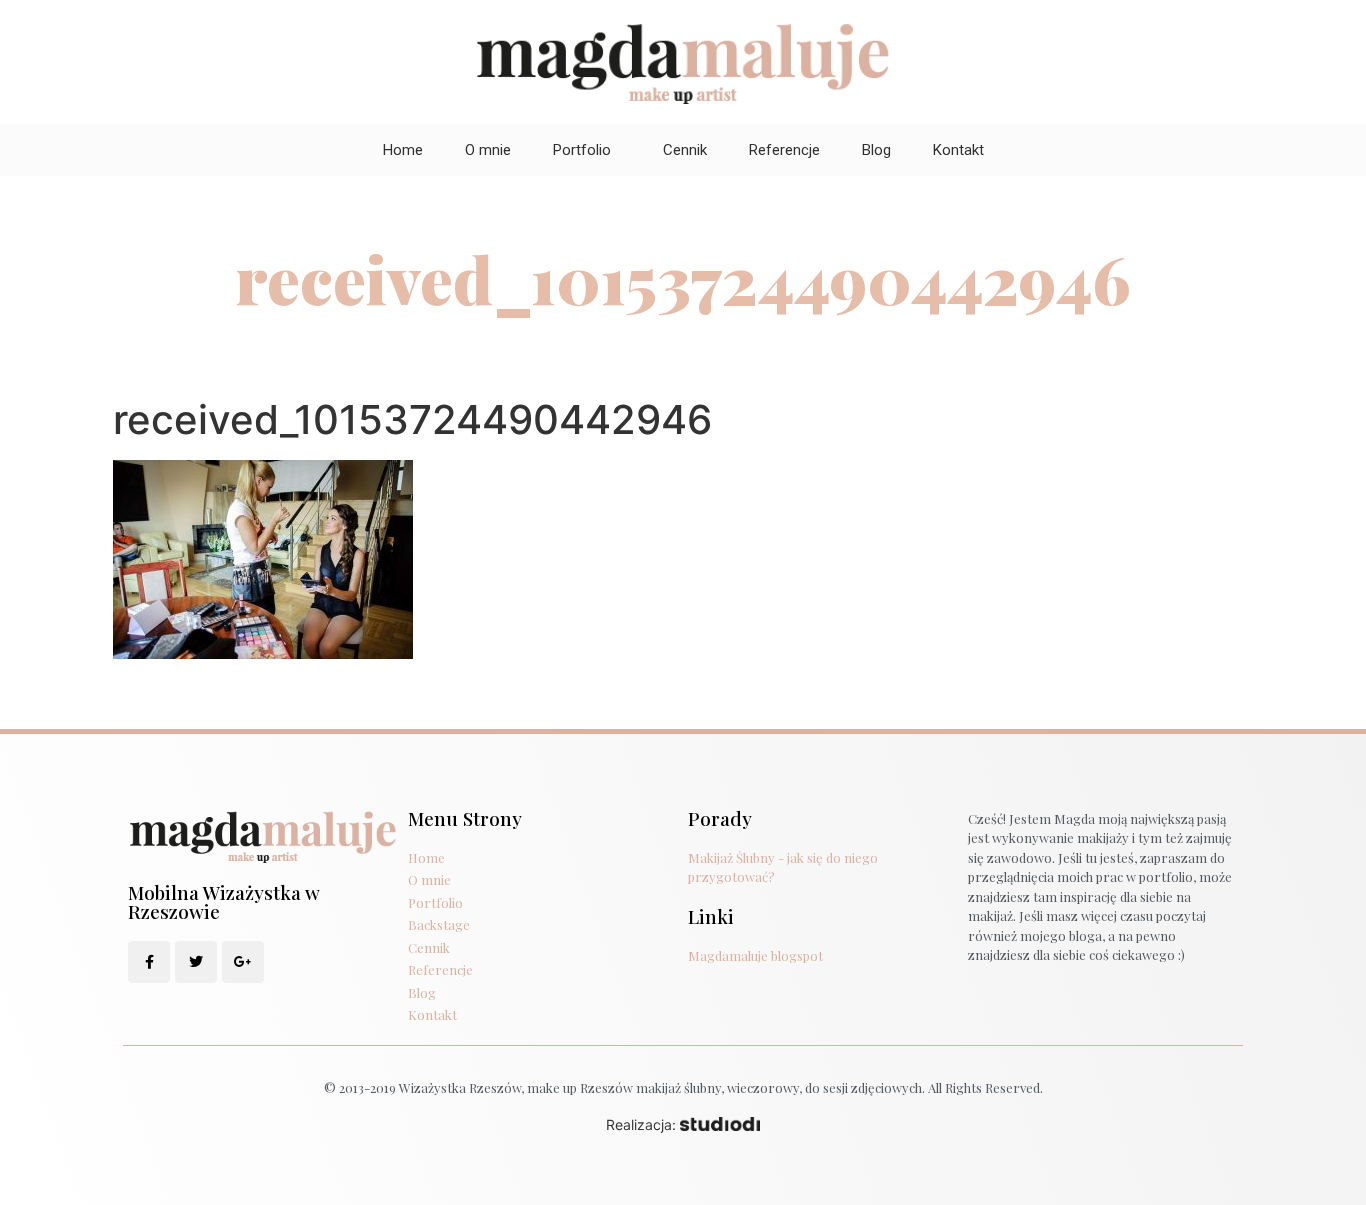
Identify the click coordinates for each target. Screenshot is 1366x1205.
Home (403, 150)
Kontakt (958, 150)
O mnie (488, 150)
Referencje (784, 150)
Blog (876, 150)
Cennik (685, 150)
